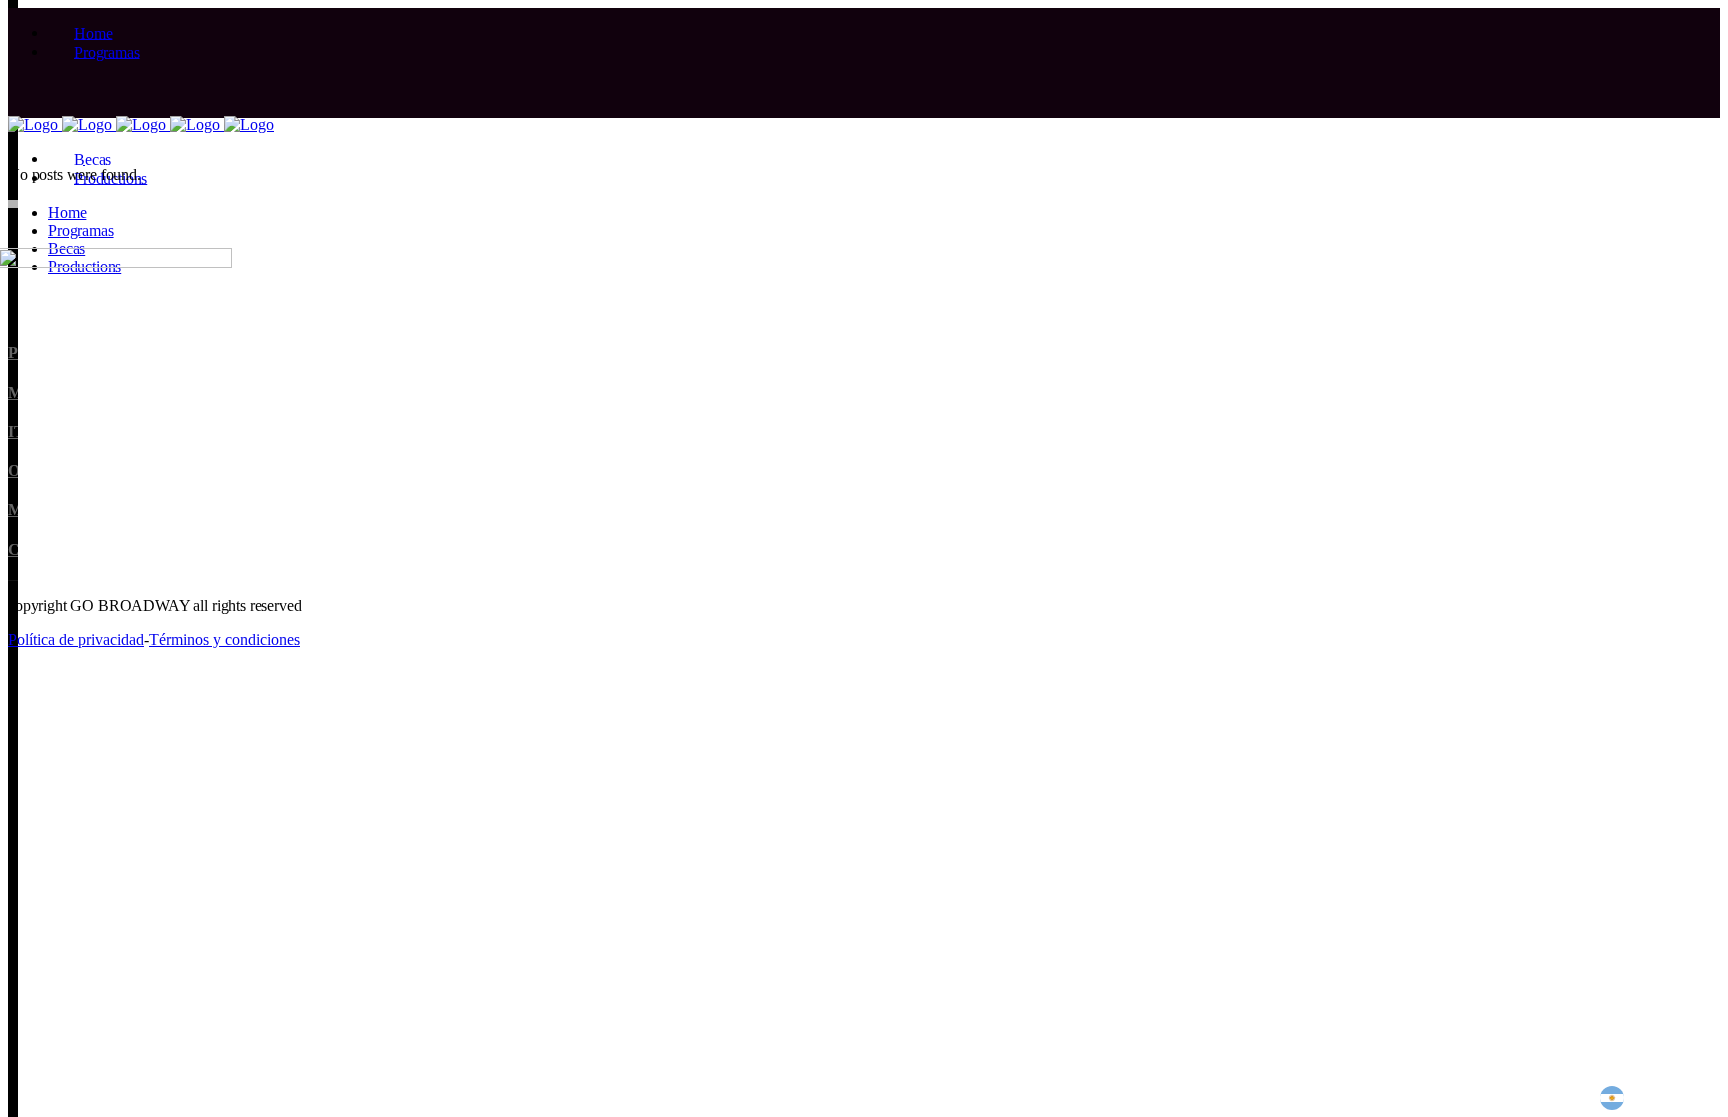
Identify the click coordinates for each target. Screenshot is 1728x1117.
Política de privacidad (76, 639)
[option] (1661, 1098)
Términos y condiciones (224, 639)
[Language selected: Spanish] (1644, 1098)
